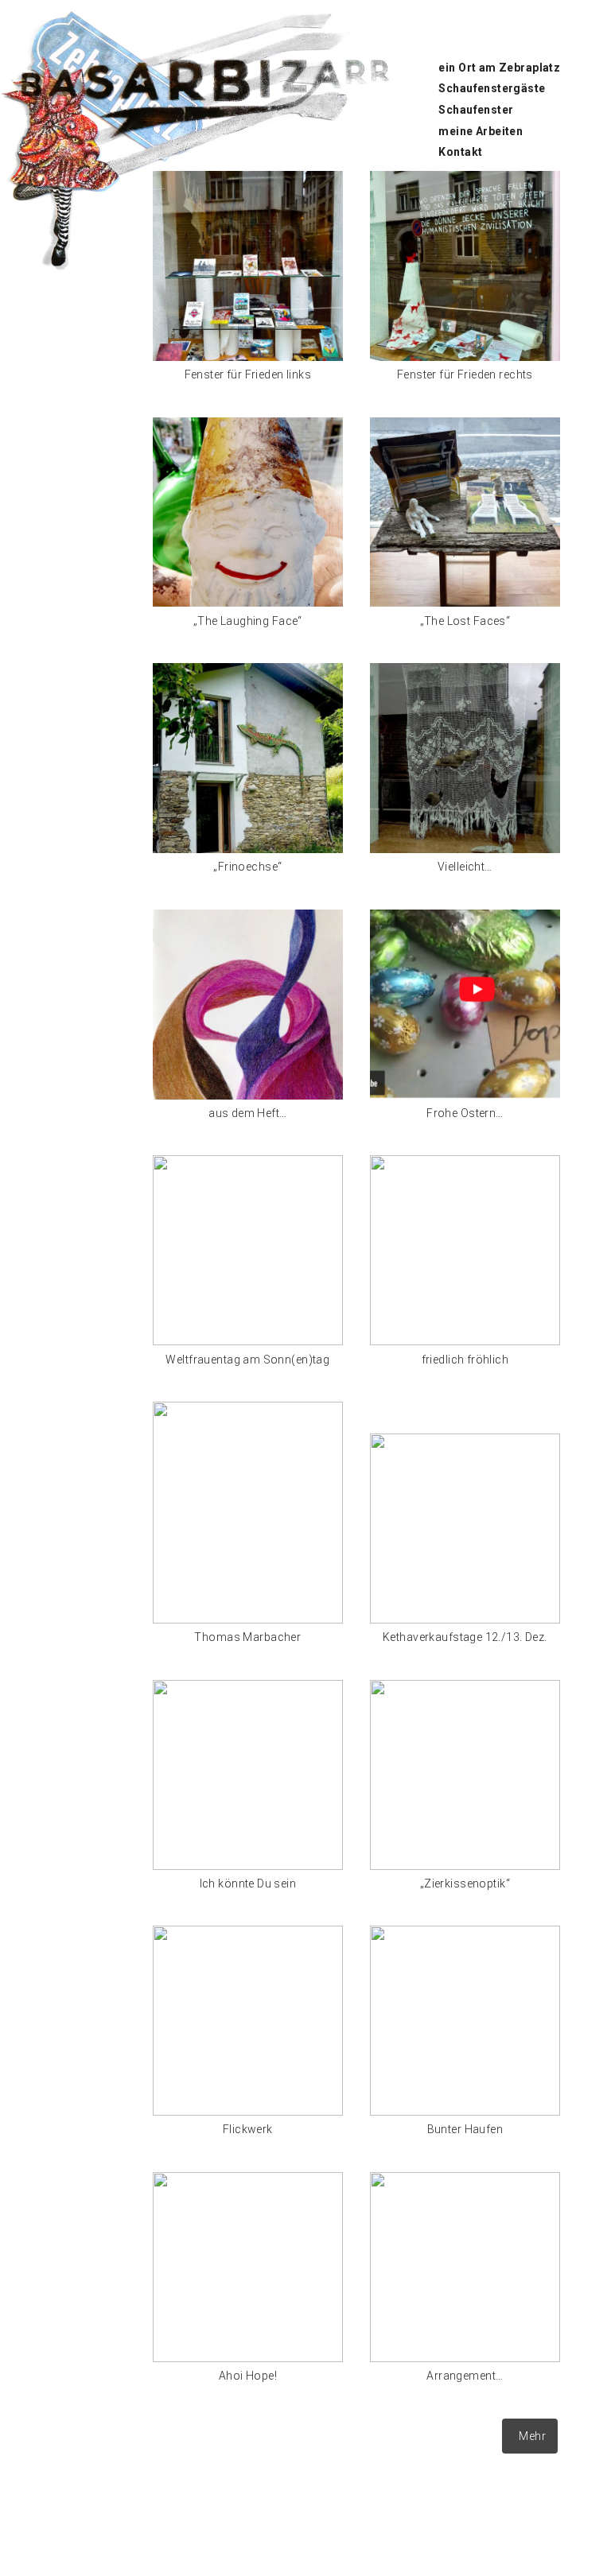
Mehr (532, 2436)
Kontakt (460, 152)
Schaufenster (476, 110)
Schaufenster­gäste (492, 88)
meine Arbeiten (481, 131)
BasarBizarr (32, 70)
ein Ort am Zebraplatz (499, 68)
